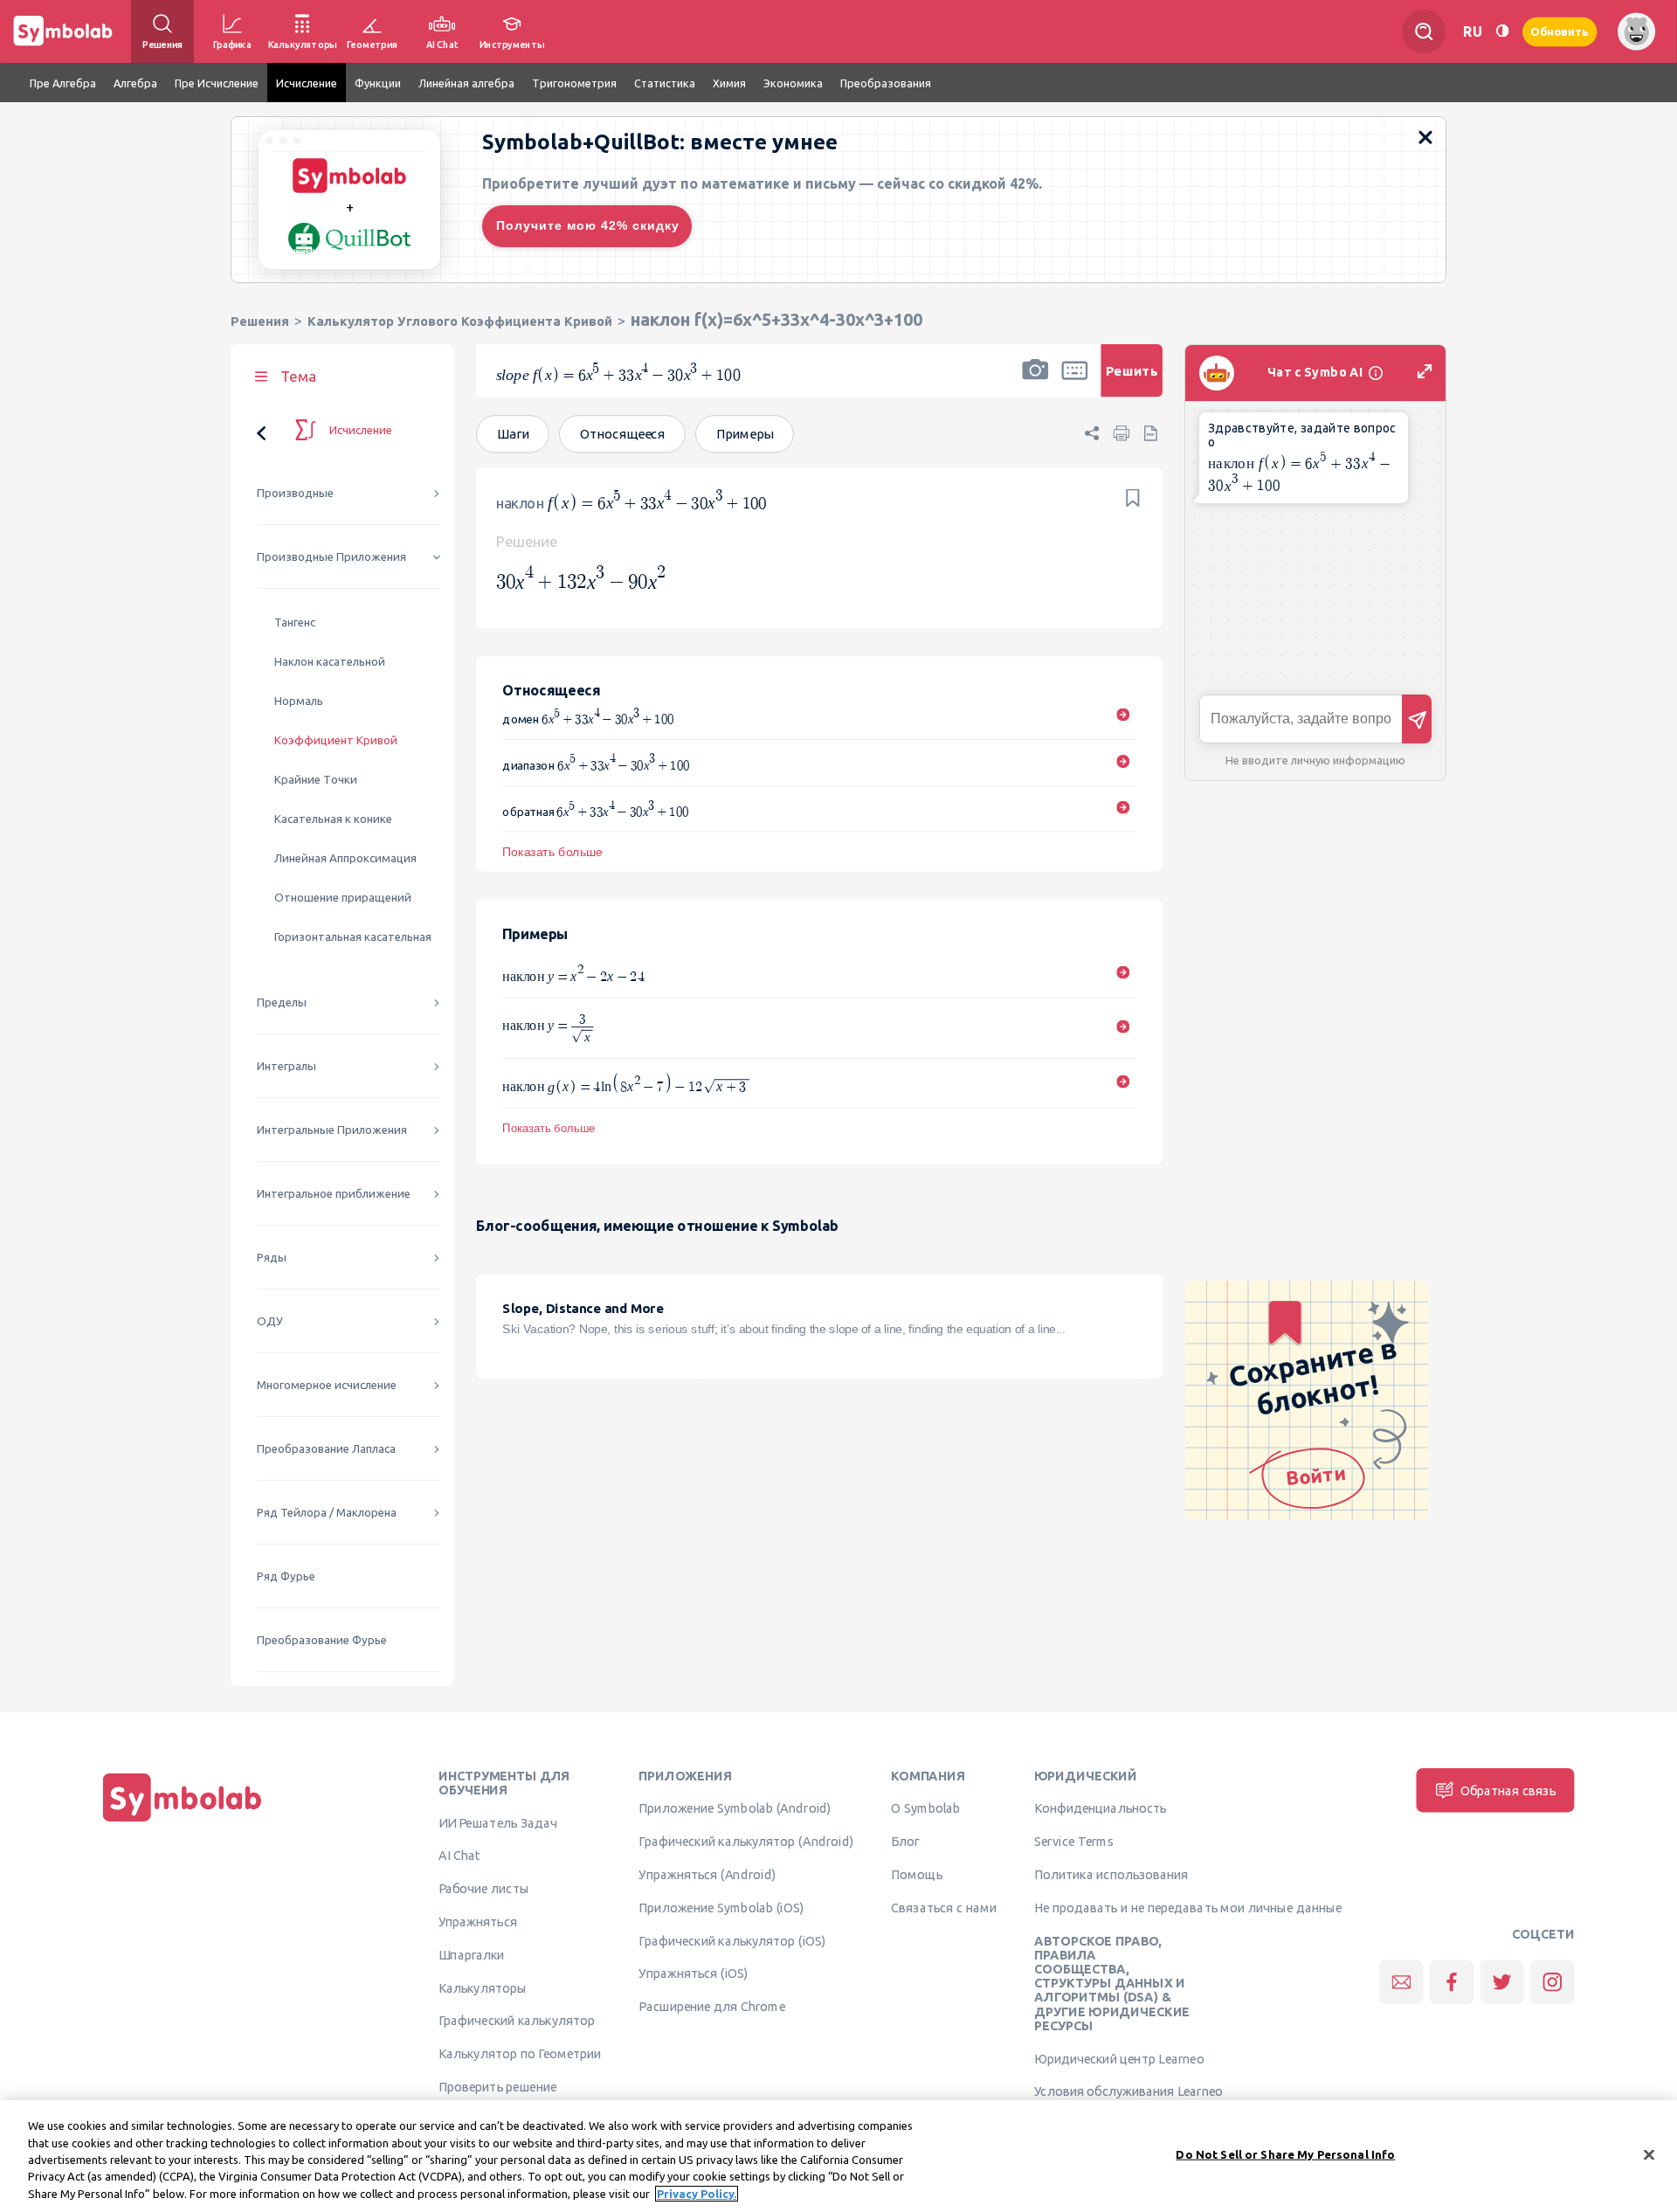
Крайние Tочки (316, 780)
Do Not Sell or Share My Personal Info (1285, 2154)
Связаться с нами (944, 1907)
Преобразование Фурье (322, 1640)
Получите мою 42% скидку (588, 225)
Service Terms (1074, 1842)
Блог (905, 1842)
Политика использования (1111, 1874)
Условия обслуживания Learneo (1128, 2091)
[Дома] (183, 1821)
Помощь (917, 1874)
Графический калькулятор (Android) (746, 1842)
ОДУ (270, 1321)
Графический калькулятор (517, 2021)
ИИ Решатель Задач (498, 1822)
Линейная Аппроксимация (345, 858)
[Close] (1649, 2155)
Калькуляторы (483, 1987)
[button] (1035, 382)
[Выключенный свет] (1502, 31)
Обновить (1560, 31)
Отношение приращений (343, 898)
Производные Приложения (331, 557)
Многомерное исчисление (327, 1385)
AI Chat (459, 1856)
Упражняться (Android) (707, 1874)
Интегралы (286, 1066)
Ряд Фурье (286, 1576)
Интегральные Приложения (332, 1130)
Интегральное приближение (334, 1194)
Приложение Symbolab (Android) (735, 1808)
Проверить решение (497, 2086)
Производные (295, 493)
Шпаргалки (472, 1954)
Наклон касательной (330, 662)
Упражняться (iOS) (693, 1974)
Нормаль (299, 701)
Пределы (282, 1002)
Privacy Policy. (697, 2194)
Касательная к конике (333, 819)
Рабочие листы (484, 1889)
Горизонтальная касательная (353, 937)
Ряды (272, 1258)
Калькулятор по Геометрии (520, 2054)
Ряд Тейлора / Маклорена (327, 1513)
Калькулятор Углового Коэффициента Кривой (460, 321)
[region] (838, 2156)
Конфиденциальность (1100, 1808)
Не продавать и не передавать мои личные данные (1188, 1907)
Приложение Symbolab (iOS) (721, 1907)
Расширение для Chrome (711, 2007)
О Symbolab (925, 1808)
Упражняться (478, 1921)
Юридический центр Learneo (1119, 2058)
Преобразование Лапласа (326, 1449)
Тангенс (295, 622)
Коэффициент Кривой (336, 740)
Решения (260, 321)
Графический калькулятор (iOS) (732, 1940)
